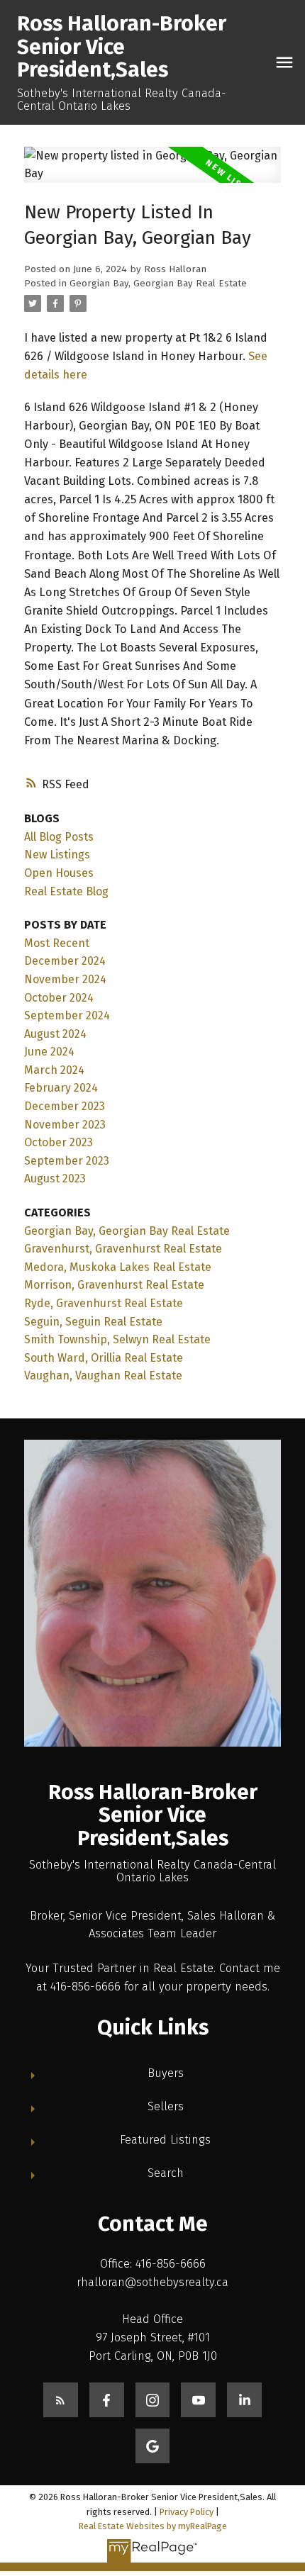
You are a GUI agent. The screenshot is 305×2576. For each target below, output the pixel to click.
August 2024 (55, 1034)
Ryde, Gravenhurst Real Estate (104, 1303)
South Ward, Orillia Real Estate (104, 1358)
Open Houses (59, 873)
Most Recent (57, 943)
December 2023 (65, 1106)
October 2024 (59, 998)
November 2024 (65, 979)
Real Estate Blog (66, 891)
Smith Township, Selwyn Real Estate (117, 1339)
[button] (61, 2400)
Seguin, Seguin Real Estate (93, 1322)
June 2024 (49, 1052)
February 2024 (61, 1088)
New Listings (57, 855)
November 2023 (65, 1125)
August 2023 (55, 1178)
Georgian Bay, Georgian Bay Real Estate (158, 284)
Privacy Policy (187, 2512)
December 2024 (65, 961)
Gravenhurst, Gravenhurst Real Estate (123, 1249)
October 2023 (59, 1142)
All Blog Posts (59, 837)
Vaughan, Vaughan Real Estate (103, 1376)
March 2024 (54, 1070)
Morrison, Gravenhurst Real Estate (114, 1285)
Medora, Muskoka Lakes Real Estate (118, 1267)
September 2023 (67, 1161)
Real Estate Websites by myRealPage (153, 2526)
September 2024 (67, 1015)
